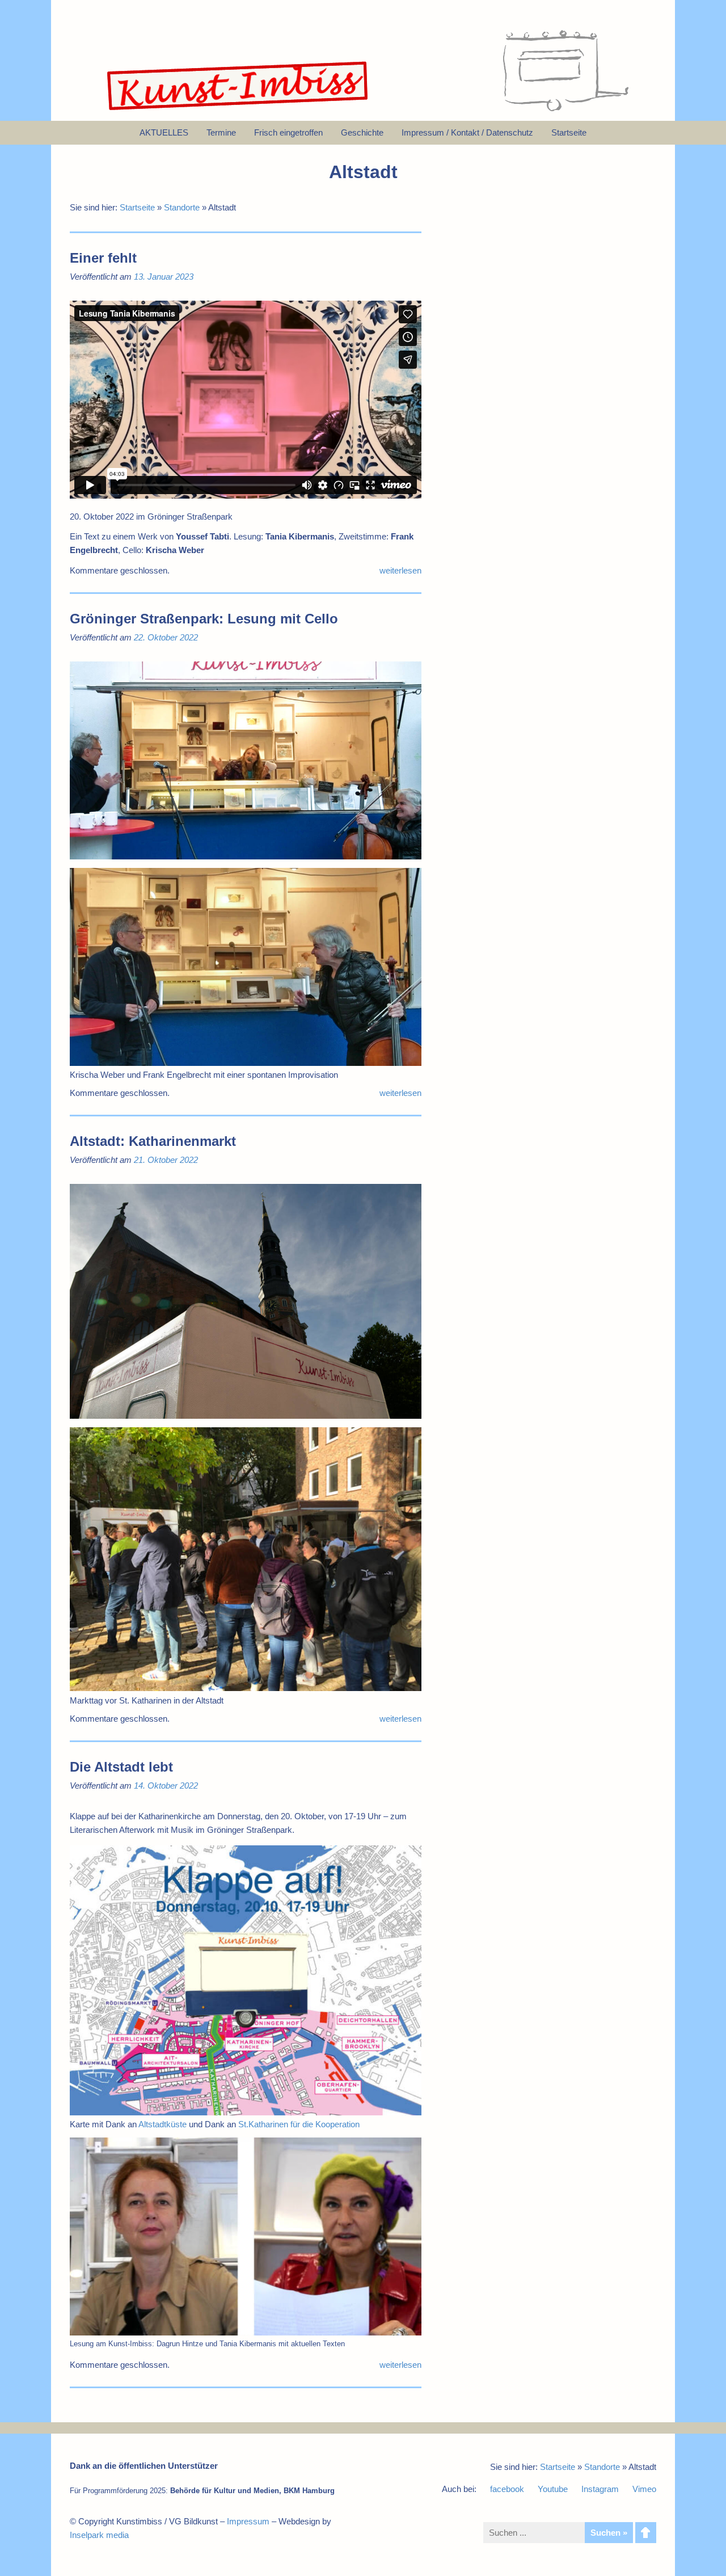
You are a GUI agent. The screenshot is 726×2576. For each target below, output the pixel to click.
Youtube (553, 2489)
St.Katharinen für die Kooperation (299, 2124)
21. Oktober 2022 (166, 1160)
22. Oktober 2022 (166, 637)
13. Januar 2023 (164, 277)
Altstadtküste (162, 2124)
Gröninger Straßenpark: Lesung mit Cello (204, 619)
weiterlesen (400, 570)
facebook (507, 2489)
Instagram (600, 2489)
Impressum (248, 2521)
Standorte (182, 207)
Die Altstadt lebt (121, 1767)
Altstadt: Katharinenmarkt (153, 1141)
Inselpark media (99, 2535)
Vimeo (644, 2489)
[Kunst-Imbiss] (238, 110)
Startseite (137, 207)
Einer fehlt (103, 258)
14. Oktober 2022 (166, 1786)
